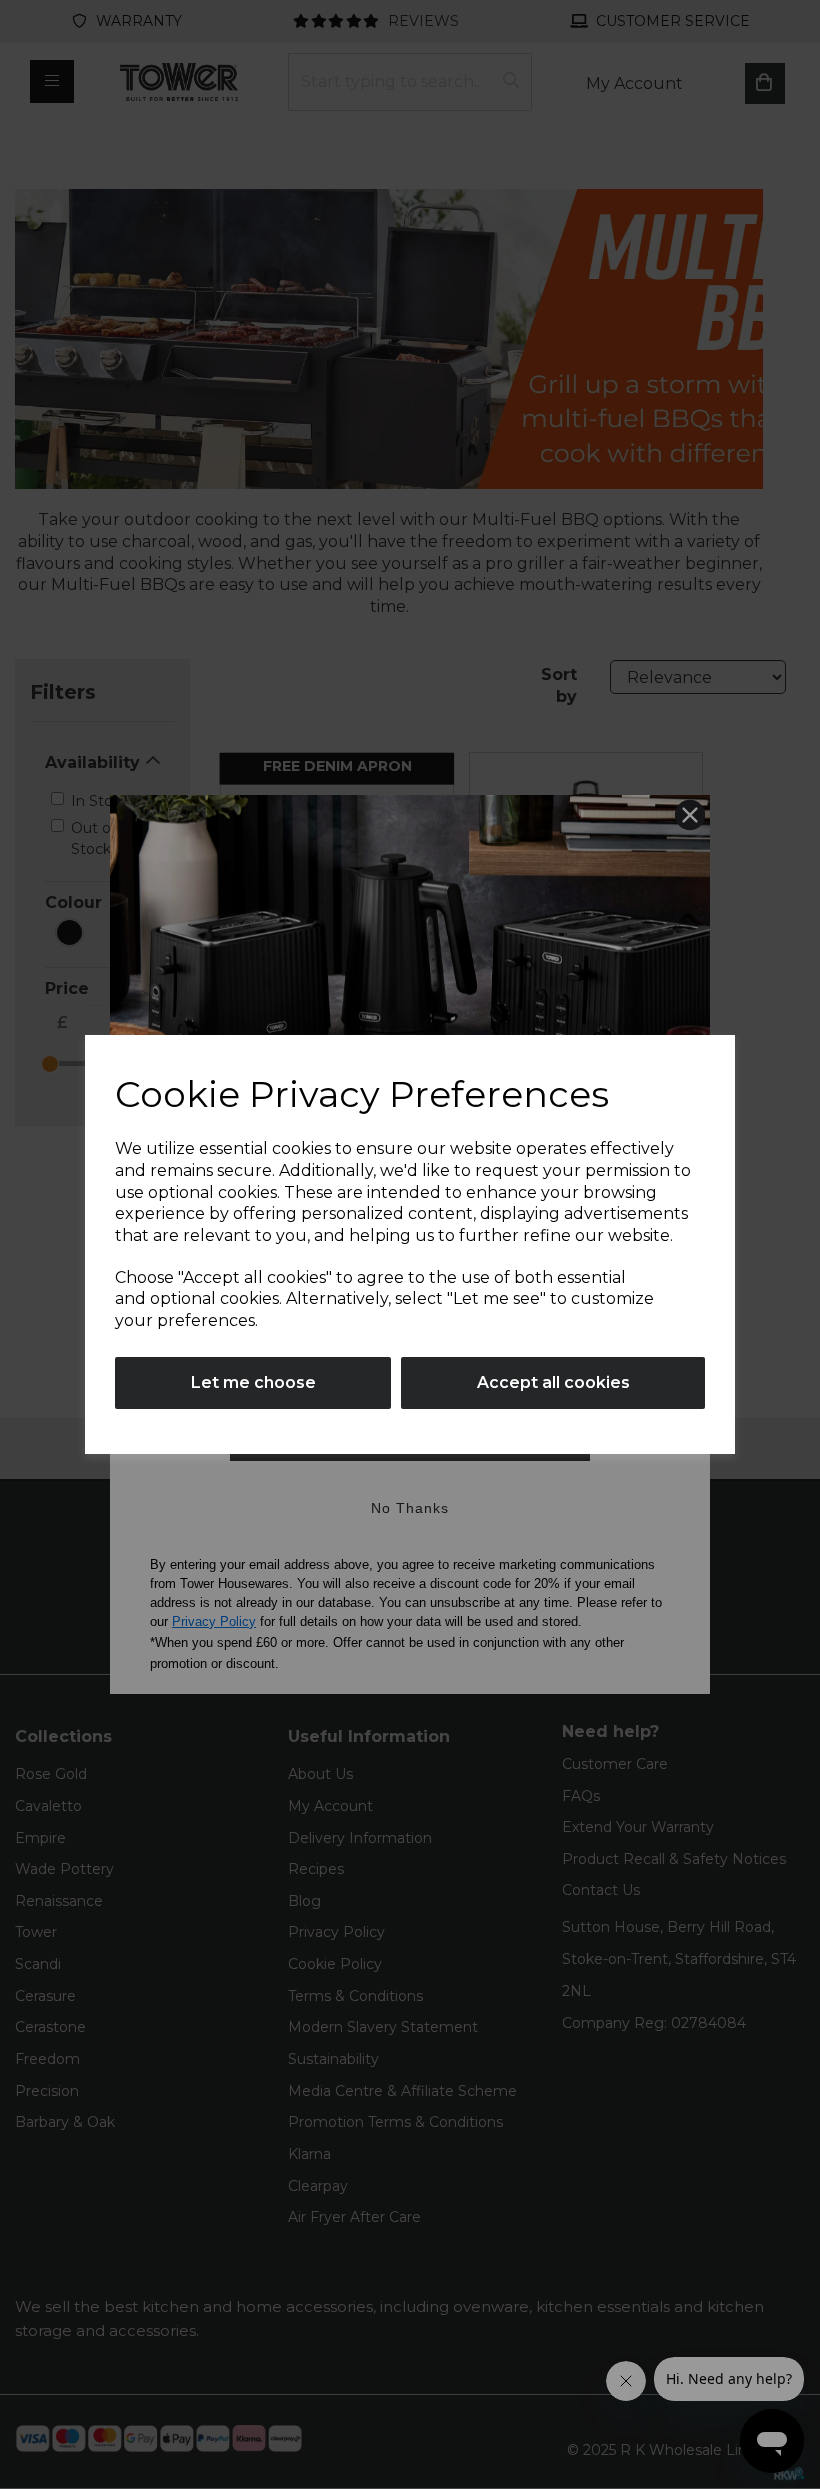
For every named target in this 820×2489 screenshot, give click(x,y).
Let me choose (253, 1382)
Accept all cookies (553, 1382)
